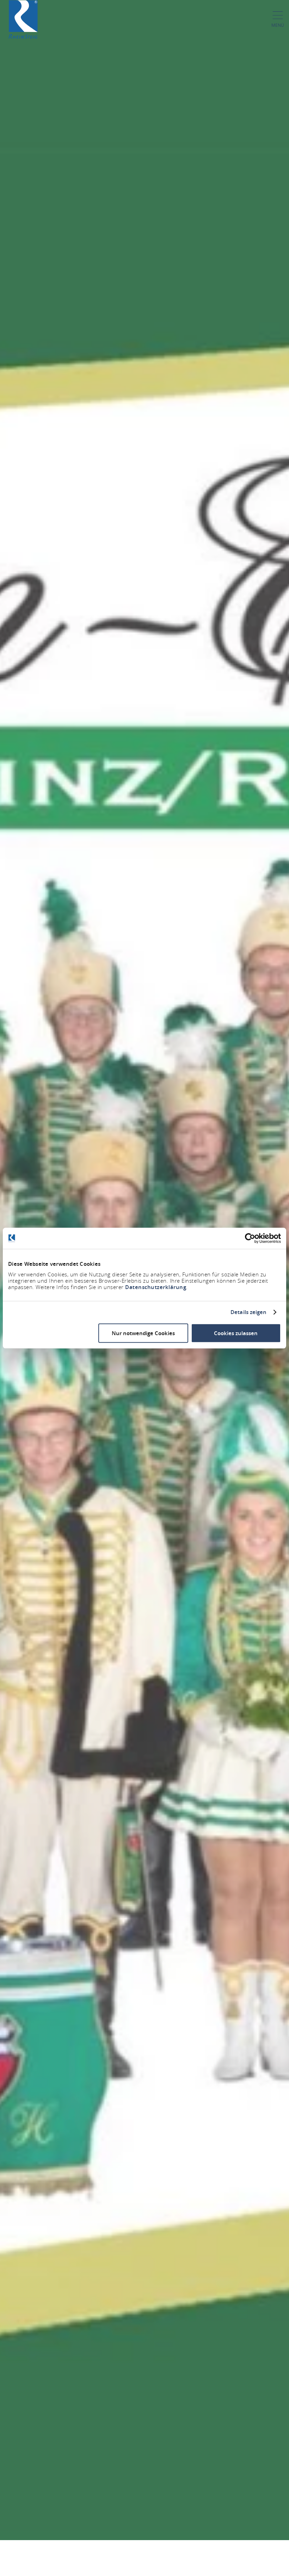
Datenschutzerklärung (156, 1287)
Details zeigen (248, 1312)
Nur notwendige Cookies (143, 1333)
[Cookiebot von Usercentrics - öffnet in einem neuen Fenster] (250, 1238)
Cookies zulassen (236, 1333)
